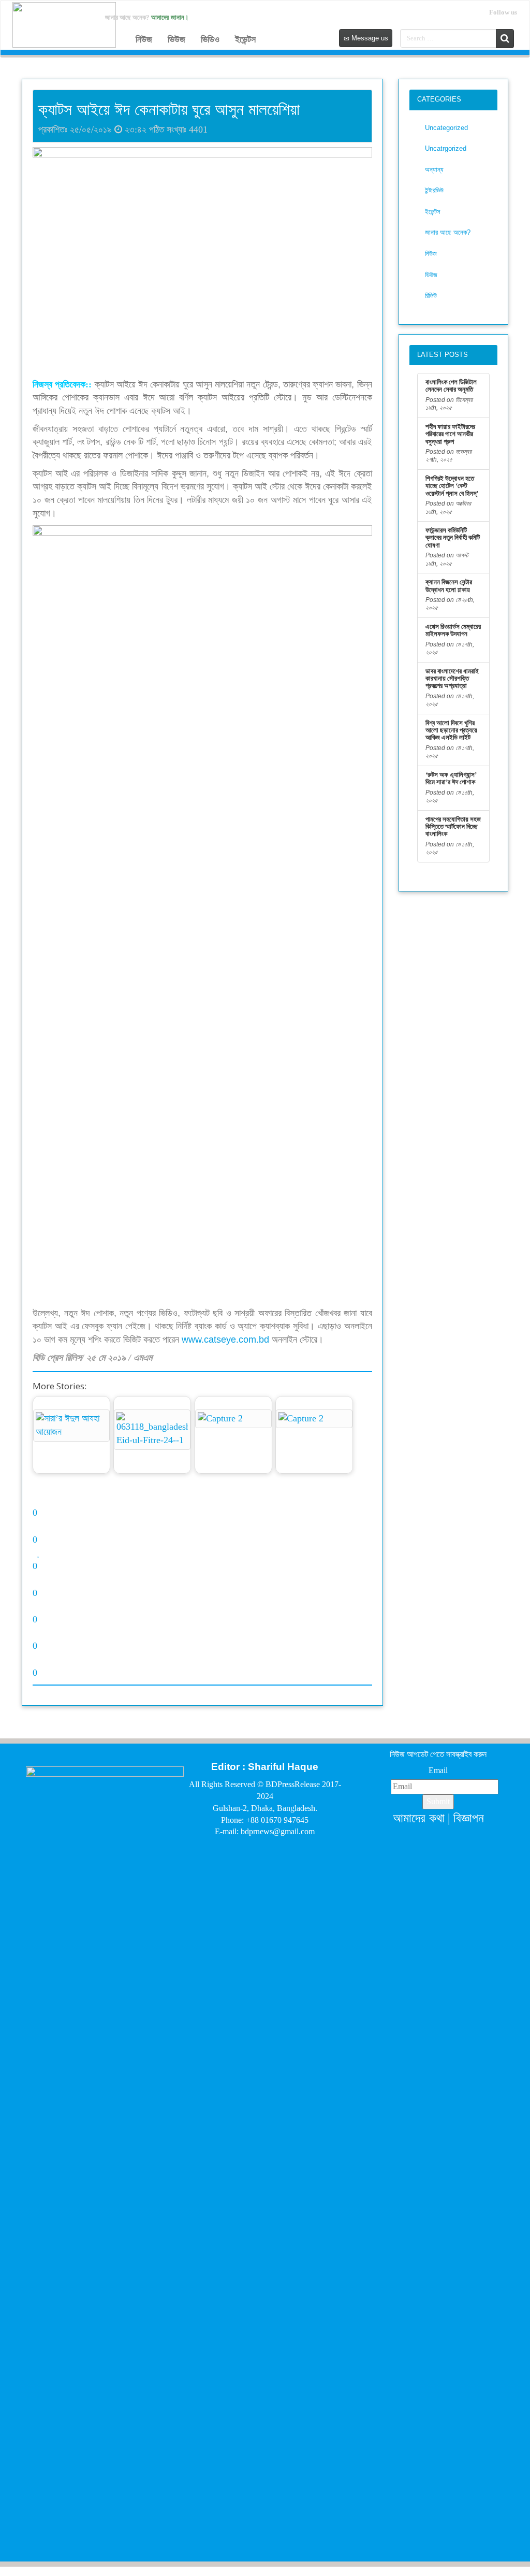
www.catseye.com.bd (225, 1340)
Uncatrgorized (446, 148)
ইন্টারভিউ (434, 190)
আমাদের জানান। (170, 17)
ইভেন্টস (245, 39)
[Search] (505, 39)
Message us (369, 38)
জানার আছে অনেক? (448, 232)
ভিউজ (176, 39)
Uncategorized (446, 128)
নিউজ (144, 39)
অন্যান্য (434, 170)
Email (438, 1770)
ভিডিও (210, 39)
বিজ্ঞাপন (469, 1818)
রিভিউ (431, 296)
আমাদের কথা (419, 1818)
